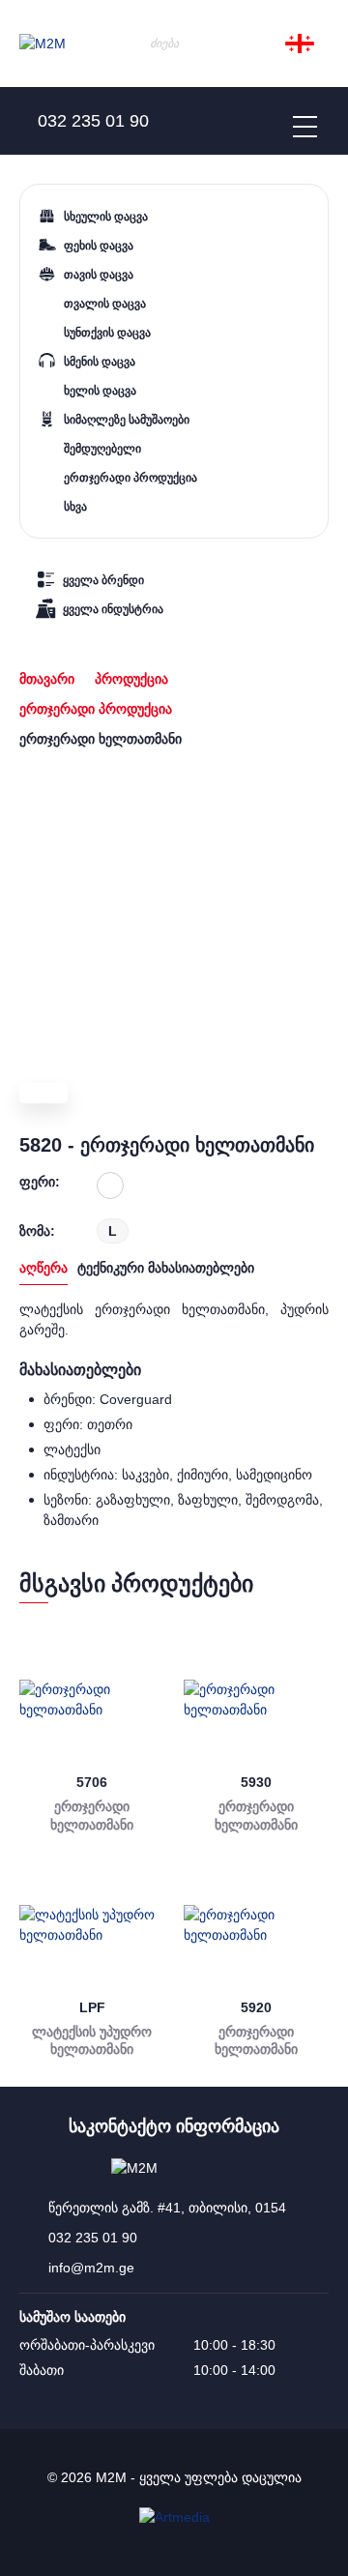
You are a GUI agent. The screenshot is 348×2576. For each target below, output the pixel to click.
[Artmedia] (174, 2517)
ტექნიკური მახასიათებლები (166, 1268)
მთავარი (47, 679)
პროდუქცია (131, 679)
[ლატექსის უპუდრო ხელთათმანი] (92, 1925)
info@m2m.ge (91, 2268)
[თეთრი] (110, 1186)
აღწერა (43, 1268)
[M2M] (43, 44)
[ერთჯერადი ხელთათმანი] (92, 1700)
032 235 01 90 (93, 2238)
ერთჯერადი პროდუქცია (96, 709)
